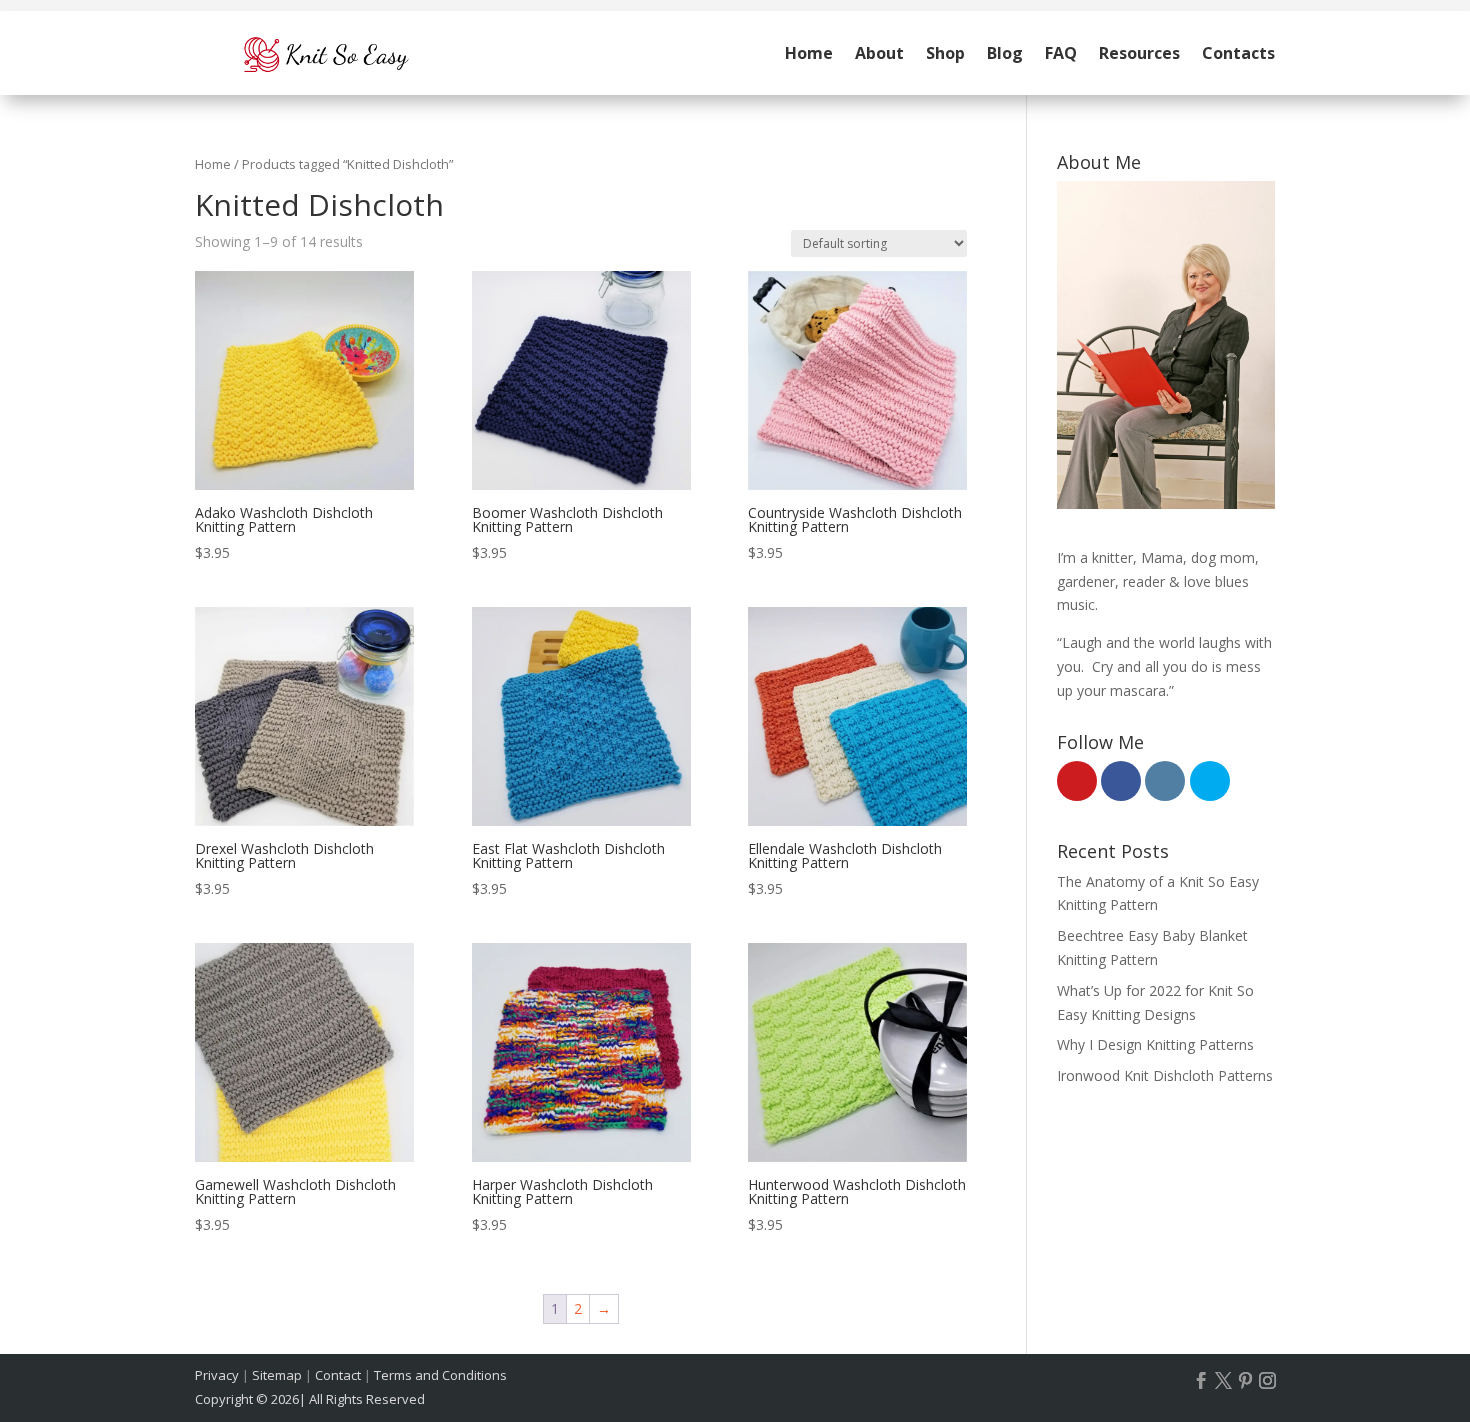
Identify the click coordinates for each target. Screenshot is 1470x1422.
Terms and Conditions (440, 1375)
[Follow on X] (1224, 1381)
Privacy (217, 1375)
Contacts (1238, 53)
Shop (945, 53)
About (879, 53)
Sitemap (277, 1375)
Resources (1139, 53)
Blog (1005, 53)
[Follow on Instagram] (1268, 1381)
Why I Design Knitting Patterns (1155, 1044)
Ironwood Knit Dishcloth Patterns (1165, 1075)
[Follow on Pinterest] (1246, 1381)
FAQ (1061, 53)
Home (809, 53)
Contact (338, 1375)
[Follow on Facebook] (1202, 1381)
